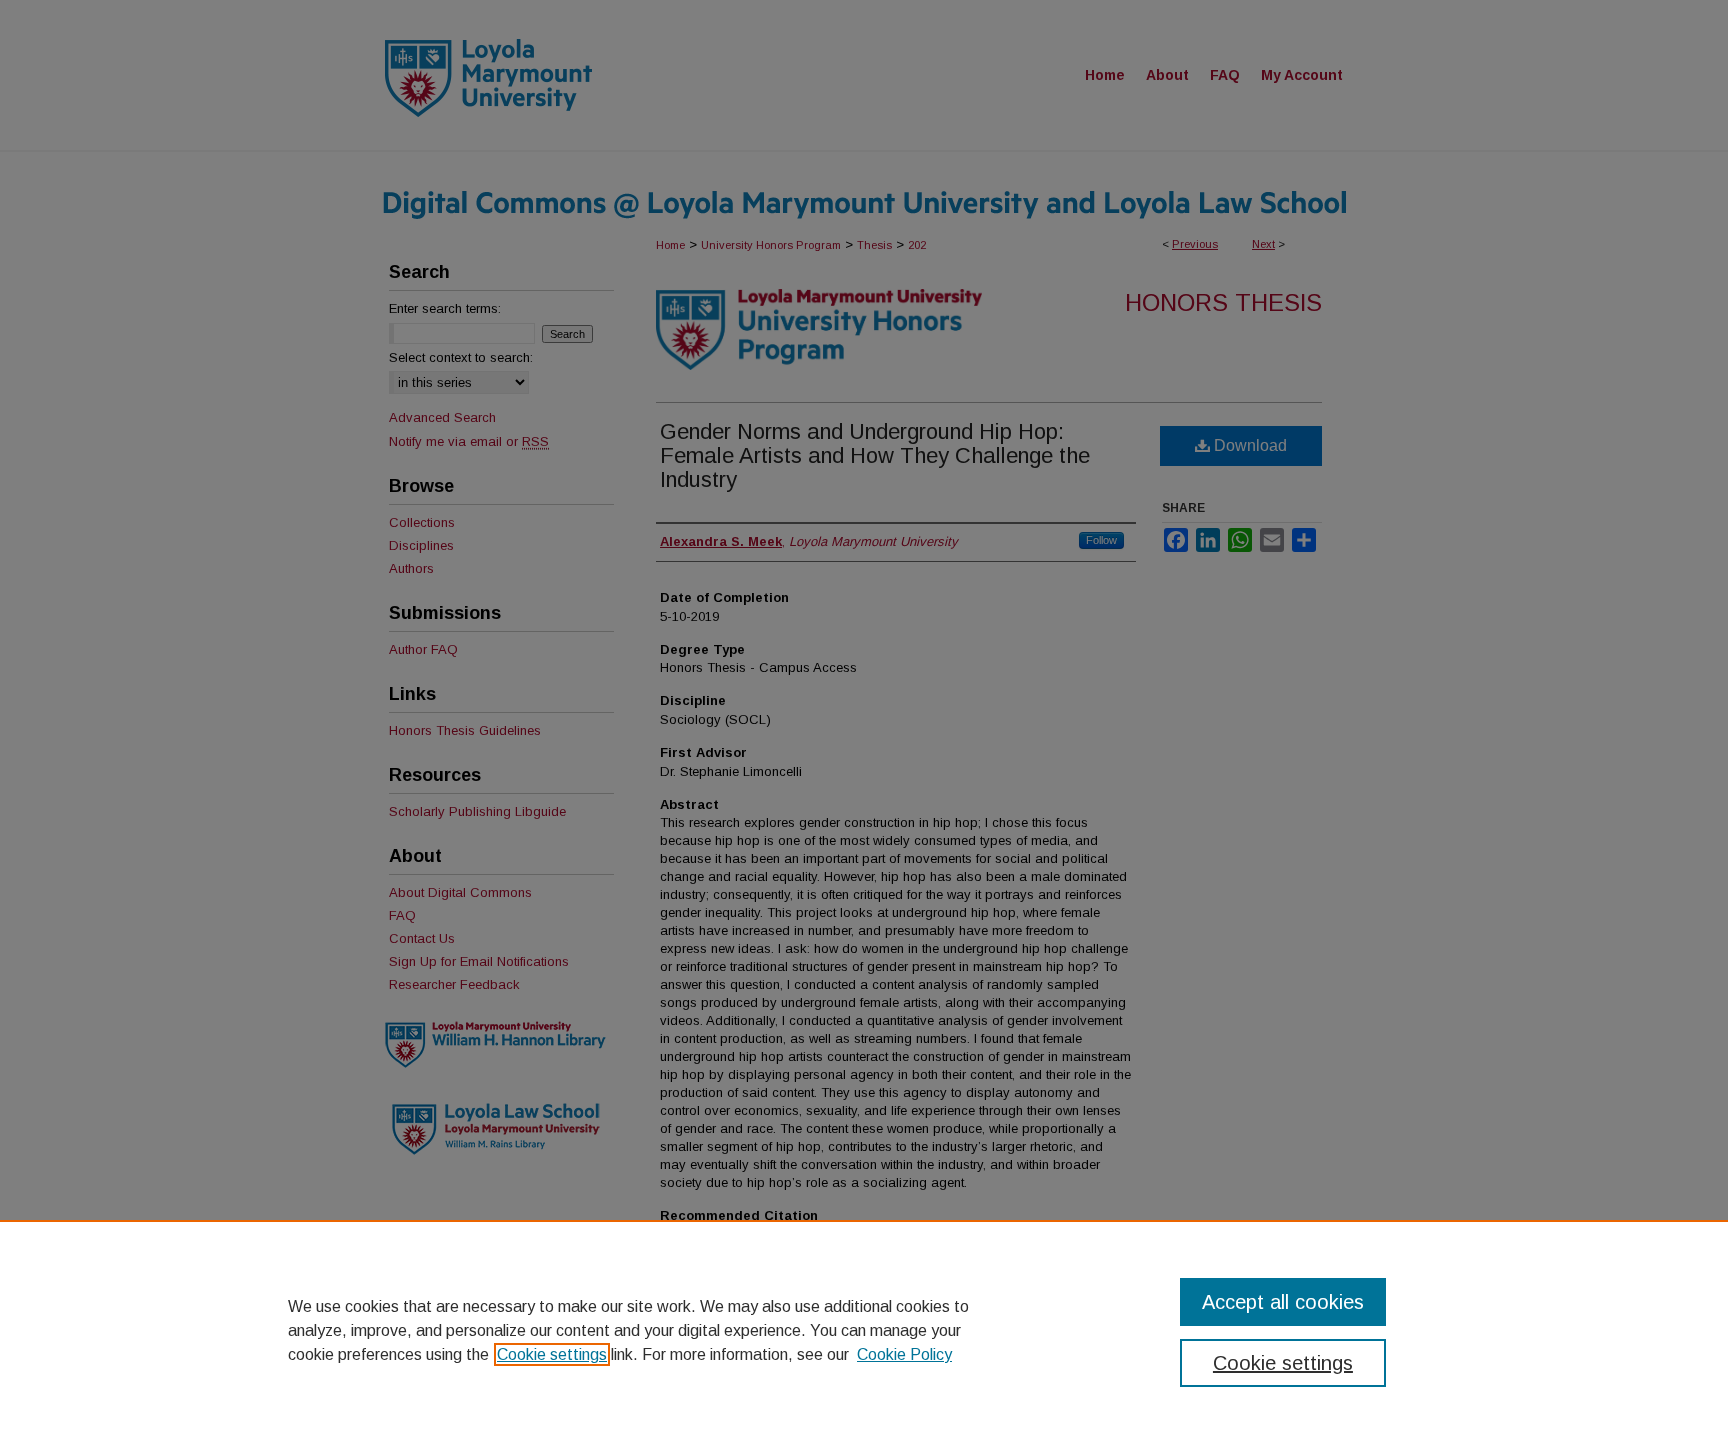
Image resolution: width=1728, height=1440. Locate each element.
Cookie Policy (904, 1354)
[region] (864, 1330)
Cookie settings (552, 1354)
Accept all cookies (1283, 1302)
